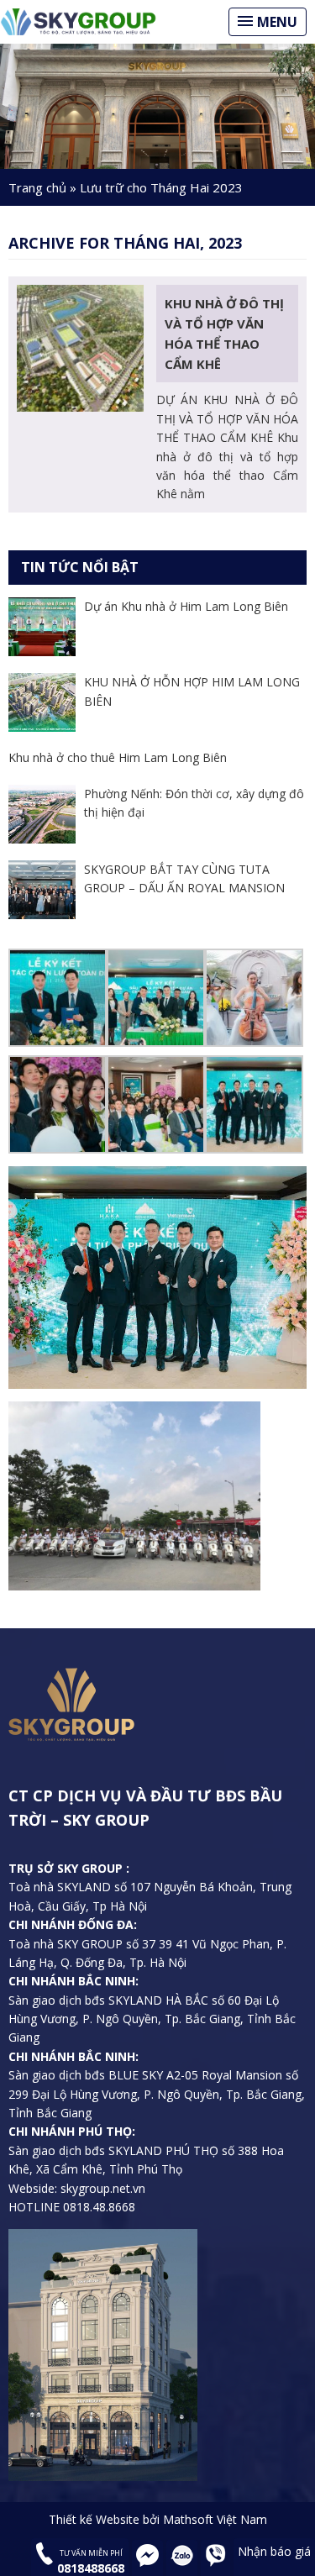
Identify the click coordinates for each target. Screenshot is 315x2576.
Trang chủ (37, 187)
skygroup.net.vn (101, 2188)
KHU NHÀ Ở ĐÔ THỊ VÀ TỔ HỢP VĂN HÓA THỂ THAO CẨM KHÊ (224, 334)
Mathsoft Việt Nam (215, 2519)
